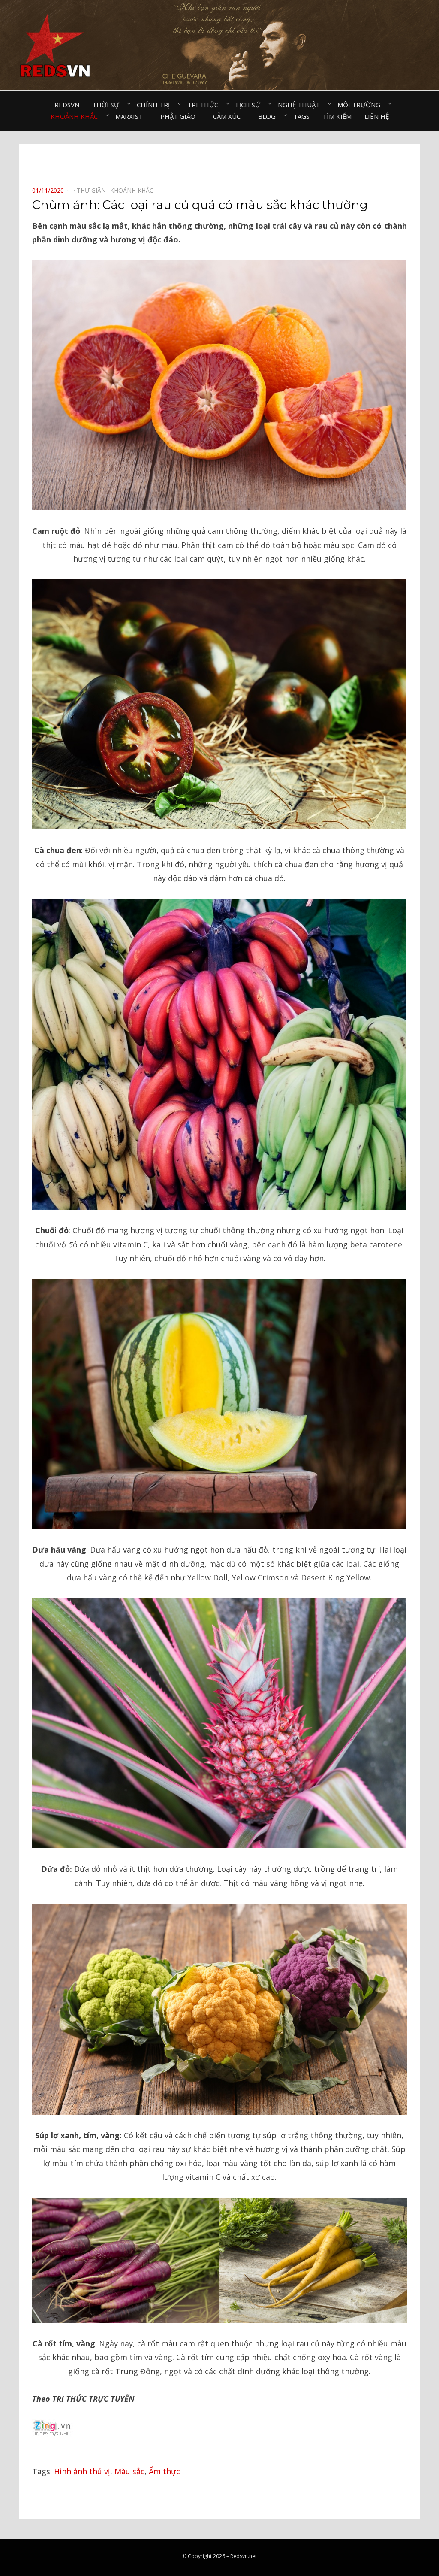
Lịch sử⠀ (250, 105)
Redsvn (67, 105)
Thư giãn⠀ (93, 190)
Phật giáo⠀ (180, 116)
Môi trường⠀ (361, 105)
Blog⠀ (269, 116)
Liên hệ (377, 116)
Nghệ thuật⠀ (301, 105)
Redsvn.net (244, 2556)
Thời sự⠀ (108, 105)
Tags (301, 116)
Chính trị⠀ (156, 105)
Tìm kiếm (337, 116)
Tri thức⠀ (205, 105)
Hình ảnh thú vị (82, 2471)
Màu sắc (129, 2471)
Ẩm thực (164, 2471)
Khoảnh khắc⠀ (77, 116)
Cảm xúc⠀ (229, 116)
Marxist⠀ (131, 116)
